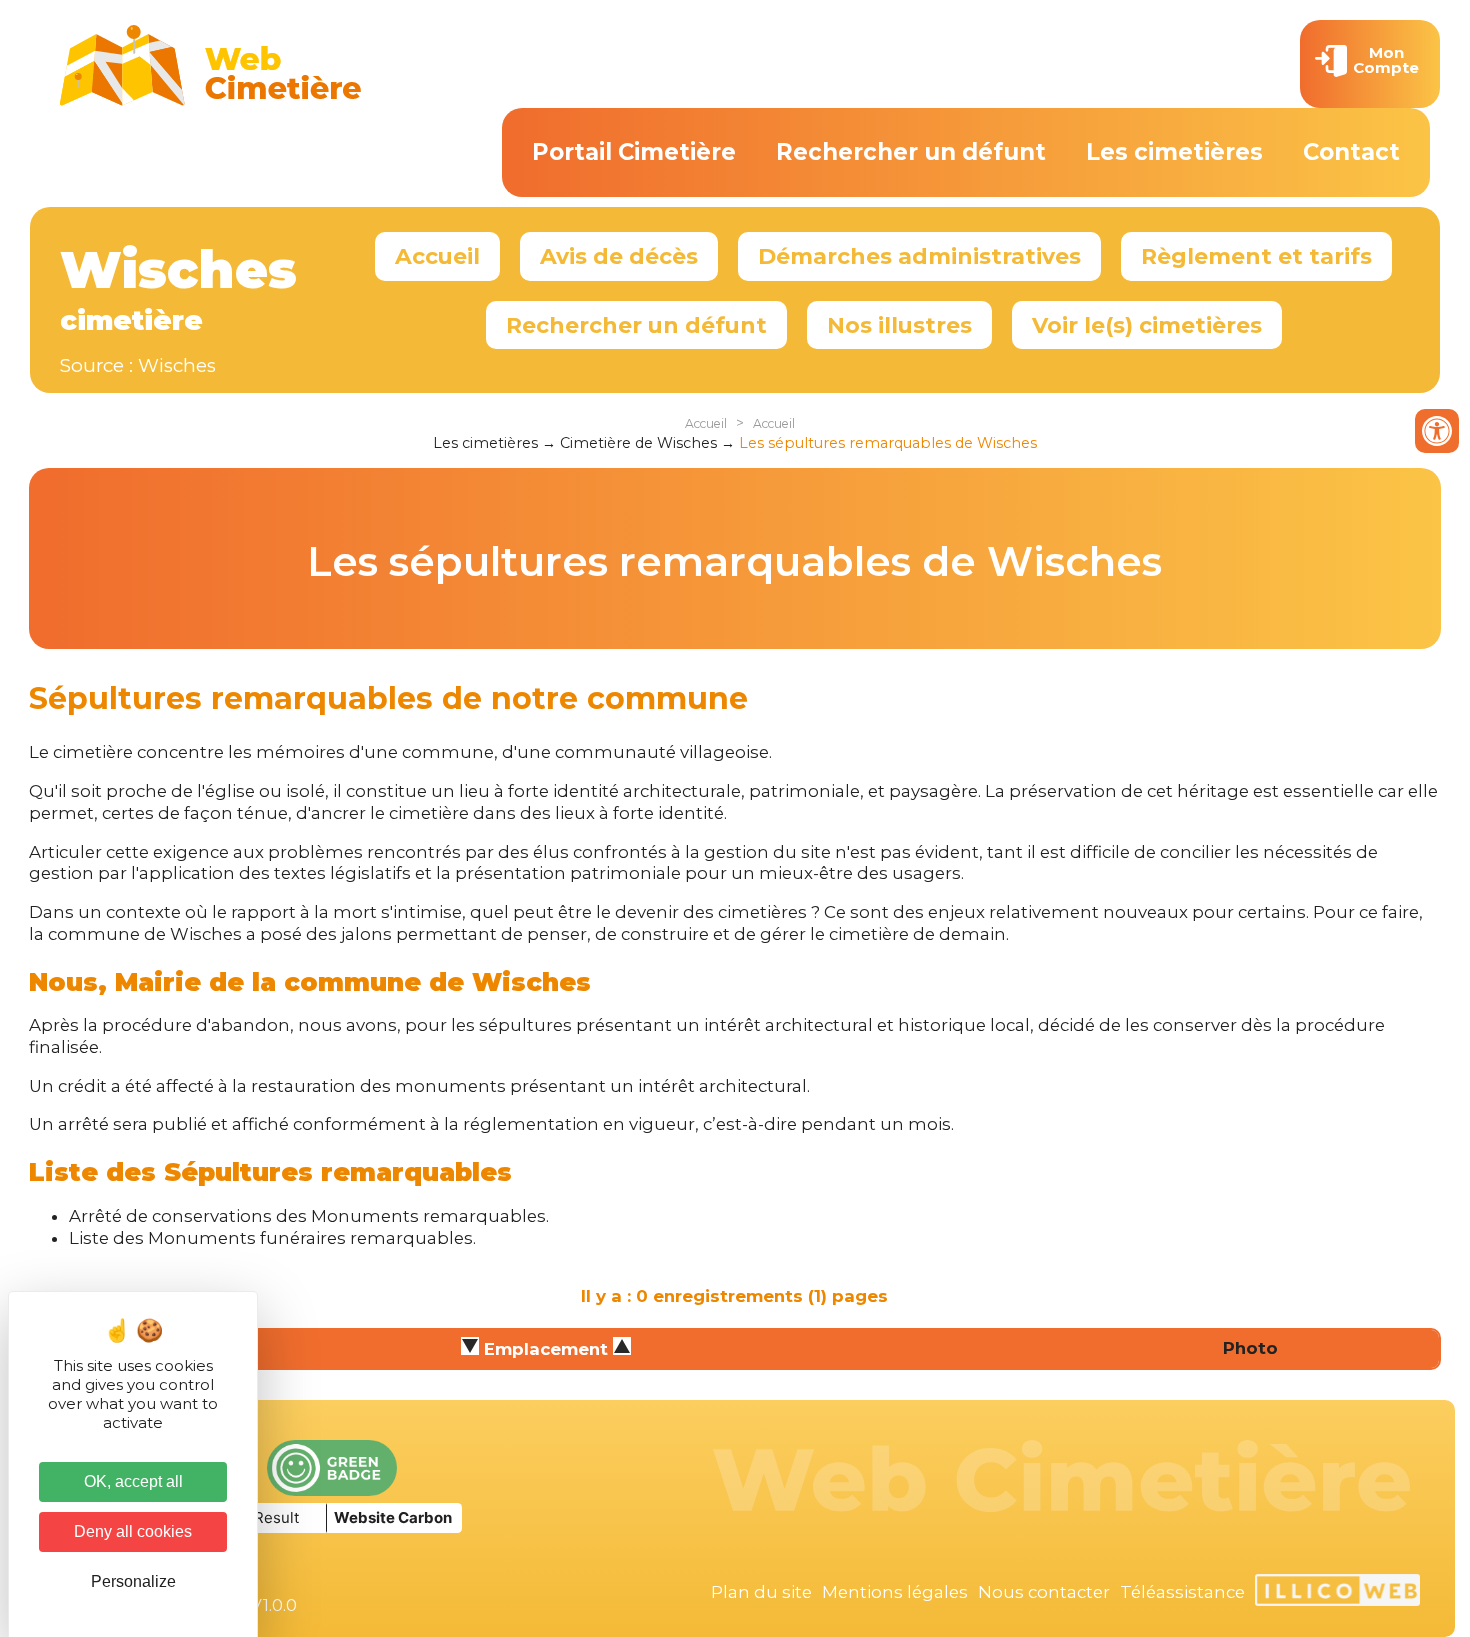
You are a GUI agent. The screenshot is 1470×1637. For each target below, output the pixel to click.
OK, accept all (133, 1481)
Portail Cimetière (634, 152)
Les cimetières (1174, 152)
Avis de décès (619, 256)
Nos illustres (899, 325)
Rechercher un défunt (911, 152)
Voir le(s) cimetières (1147, 325)
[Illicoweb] (1337, 1593)
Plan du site (761, 1592)
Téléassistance (1182, 1592)
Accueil (437, 256)
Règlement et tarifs (1256, 256)
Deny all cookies (133, 1531)
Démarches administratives (919, 256)
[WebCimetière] (211, 101)
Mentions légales (895, 1592)
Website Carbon (393, 1517)
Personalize (133, 1581)
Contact (1351, 152)
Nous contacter (1044, 1592)
